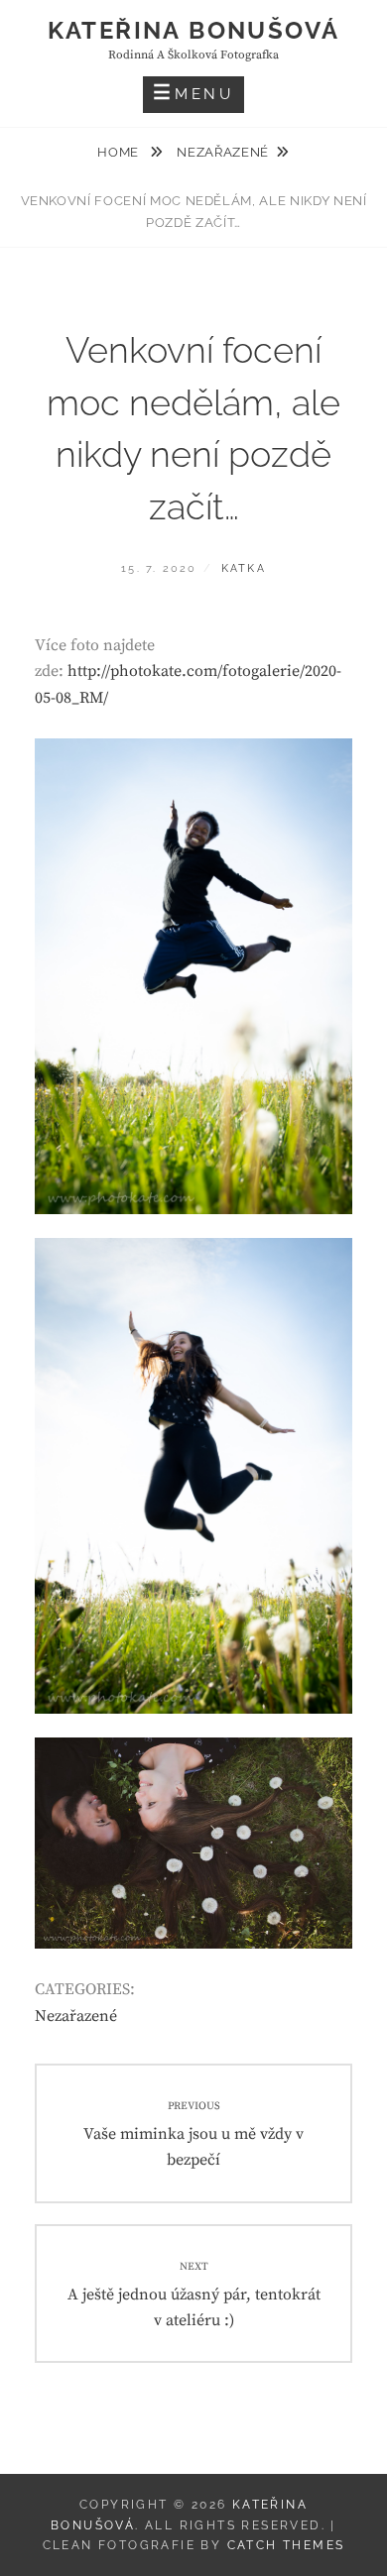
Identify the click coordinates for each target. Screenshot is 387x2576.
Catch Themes (286, 2545)
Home (120, 152)
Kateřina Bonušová (194, 30)
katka (244, 568)
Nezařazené (223, 152)
